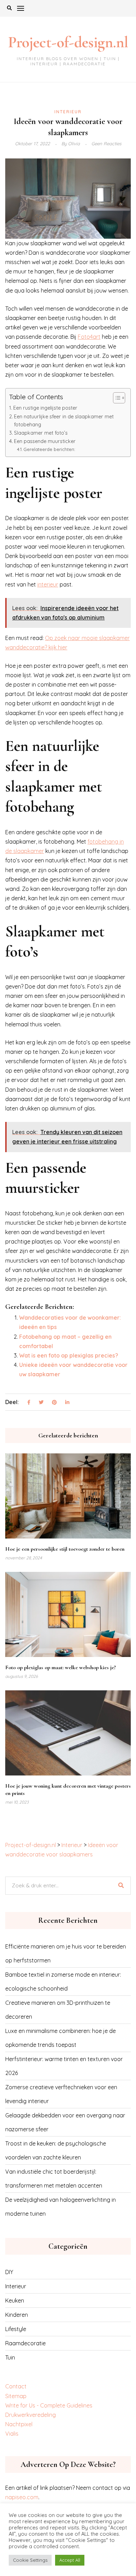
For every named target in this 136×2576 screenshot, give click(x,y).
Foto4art (89, 337)
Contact (16, 2386)
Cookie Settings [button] (30, 2560)
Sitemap (16, 2396)
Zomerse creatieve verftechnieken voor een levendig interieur (61, 2094)
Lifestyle (16, 2329)
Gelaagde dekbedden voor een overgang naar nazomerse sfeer (65, 2122)
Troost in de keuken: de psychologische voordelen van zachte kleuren (56, 2150)
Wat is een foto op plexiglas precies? (69, 1355)
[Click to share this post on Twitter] (41, 1403)
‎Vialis (12, 2434)
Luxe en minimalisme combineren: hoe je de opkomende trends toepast (61, 2038)
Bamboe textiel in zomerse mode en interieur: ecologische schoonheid (63, 1982)
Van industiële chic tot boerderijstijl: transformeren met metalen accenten (54, 2179)
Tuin (10, 2357)
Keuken (15, 2300)
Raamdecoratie (25, 2343)
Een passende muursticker (45, 441)
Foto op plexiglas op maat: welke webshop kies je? (61, 1667)
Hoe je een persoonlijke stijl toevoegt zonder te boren (65, 1549)
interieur (48, 584)
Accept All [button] (70, 2560)
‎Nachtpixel (19, 2424)
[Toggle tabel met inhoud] (116, 398)
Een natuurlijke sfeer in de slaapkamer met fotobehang (64, 421)
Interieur (68, 112)
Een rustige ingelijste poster (45, 408)
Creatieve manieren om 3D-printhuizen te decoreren (58, 2010)
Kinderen (17, 2315)
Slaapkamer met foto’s (41, 433)
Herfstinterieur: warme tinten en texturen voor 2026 (64, 2066)
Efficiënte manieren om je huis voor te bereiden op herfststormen (66, 1953)
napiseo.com (22, 2497)
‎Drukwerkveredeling (31, 2415)
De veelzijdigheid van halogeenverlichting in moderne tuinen (61, 2207)
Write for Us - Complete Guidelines (49, 2405)
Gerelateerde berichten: (49, 449)
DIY (9, 2272)
